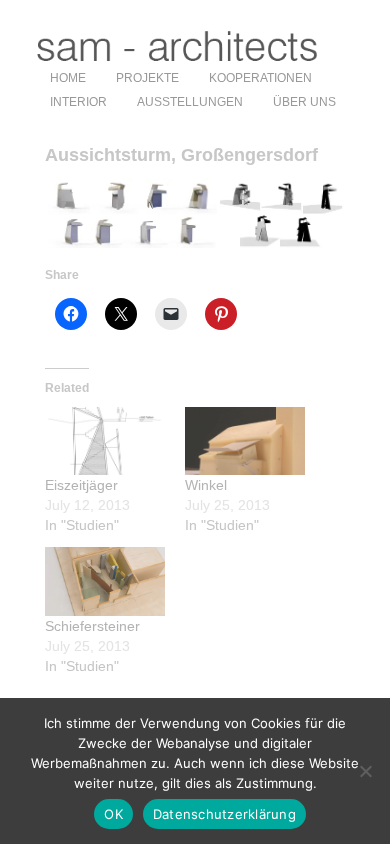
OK (113, 814)
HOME (68, 78)
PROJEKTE (147, 78)
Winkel (206, 485)
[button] (131, 213)
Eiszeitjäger (81, 485)
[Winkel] (245, 441)
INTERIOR (78, 102)
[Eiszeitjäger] (105, 441)
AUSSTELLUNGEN (190, 102)
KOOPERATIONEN (260, 78)
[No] (365, 771)
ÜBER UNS (304, 102)
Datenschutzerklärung (224, 814)
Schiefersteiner (92, 626)
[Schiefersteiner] (105, 581)
